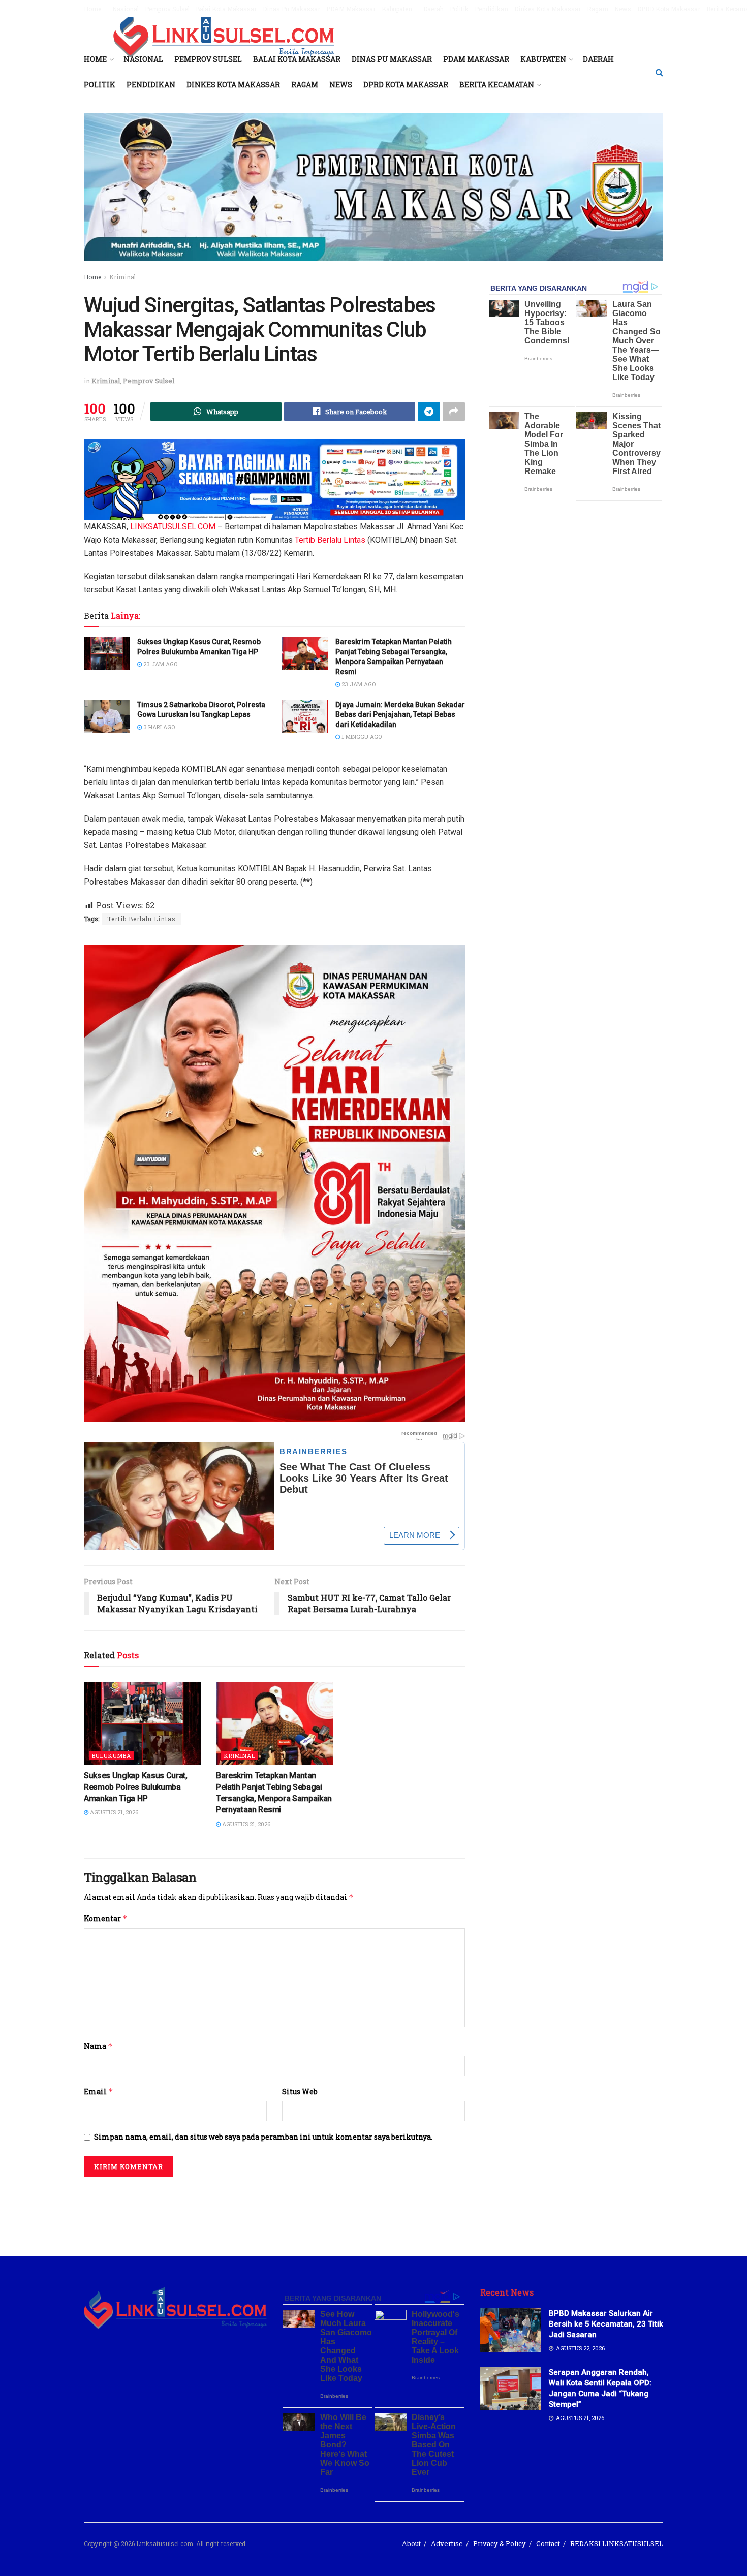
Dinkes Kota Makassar (548, 9)
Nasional (126, 9)
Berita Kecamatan (497, 85)
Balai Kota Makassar (226, 9)
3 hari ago (158, 727)
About (411, 2543)
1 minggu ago (361, 736)
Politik (459, 9)
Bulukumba (112, 1756)
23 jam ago (160, 664)
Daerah (433, 9)
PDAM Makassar (351, 9)
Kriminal (122, 277)
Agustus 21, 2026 (113, 1812)
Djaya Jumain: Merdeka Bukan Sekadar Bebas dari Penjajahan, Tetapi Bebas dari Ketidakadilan (400, 715)
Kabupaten (397, 9)
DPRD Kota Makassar (669, 9)
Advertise (447, 2543)
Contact (548, 2543)
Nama (98, 2046)
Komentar (106, 1918)
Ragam (598, 9)
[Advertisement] (373, 2210)
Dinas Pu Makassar (291, 9)
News (623, 9)
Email (99, 2092)
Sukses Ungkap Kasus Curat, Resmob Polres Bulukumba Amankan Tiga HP (136, 1787)
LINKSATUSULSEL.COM (173, 527)
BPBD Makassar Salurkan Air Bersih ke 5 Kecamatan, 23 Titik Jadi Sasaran (606, 2324)
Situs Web (300, 2092)
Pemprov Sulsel (167, 9)
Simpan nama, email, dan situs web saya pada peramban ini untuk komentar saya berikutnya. (263, 2137)
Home (92, 9)
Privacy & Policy (500, 2543)
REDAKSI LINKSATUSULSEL (617, 2543)
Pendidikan (491, 9)
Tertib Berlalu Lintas (330, 540)
